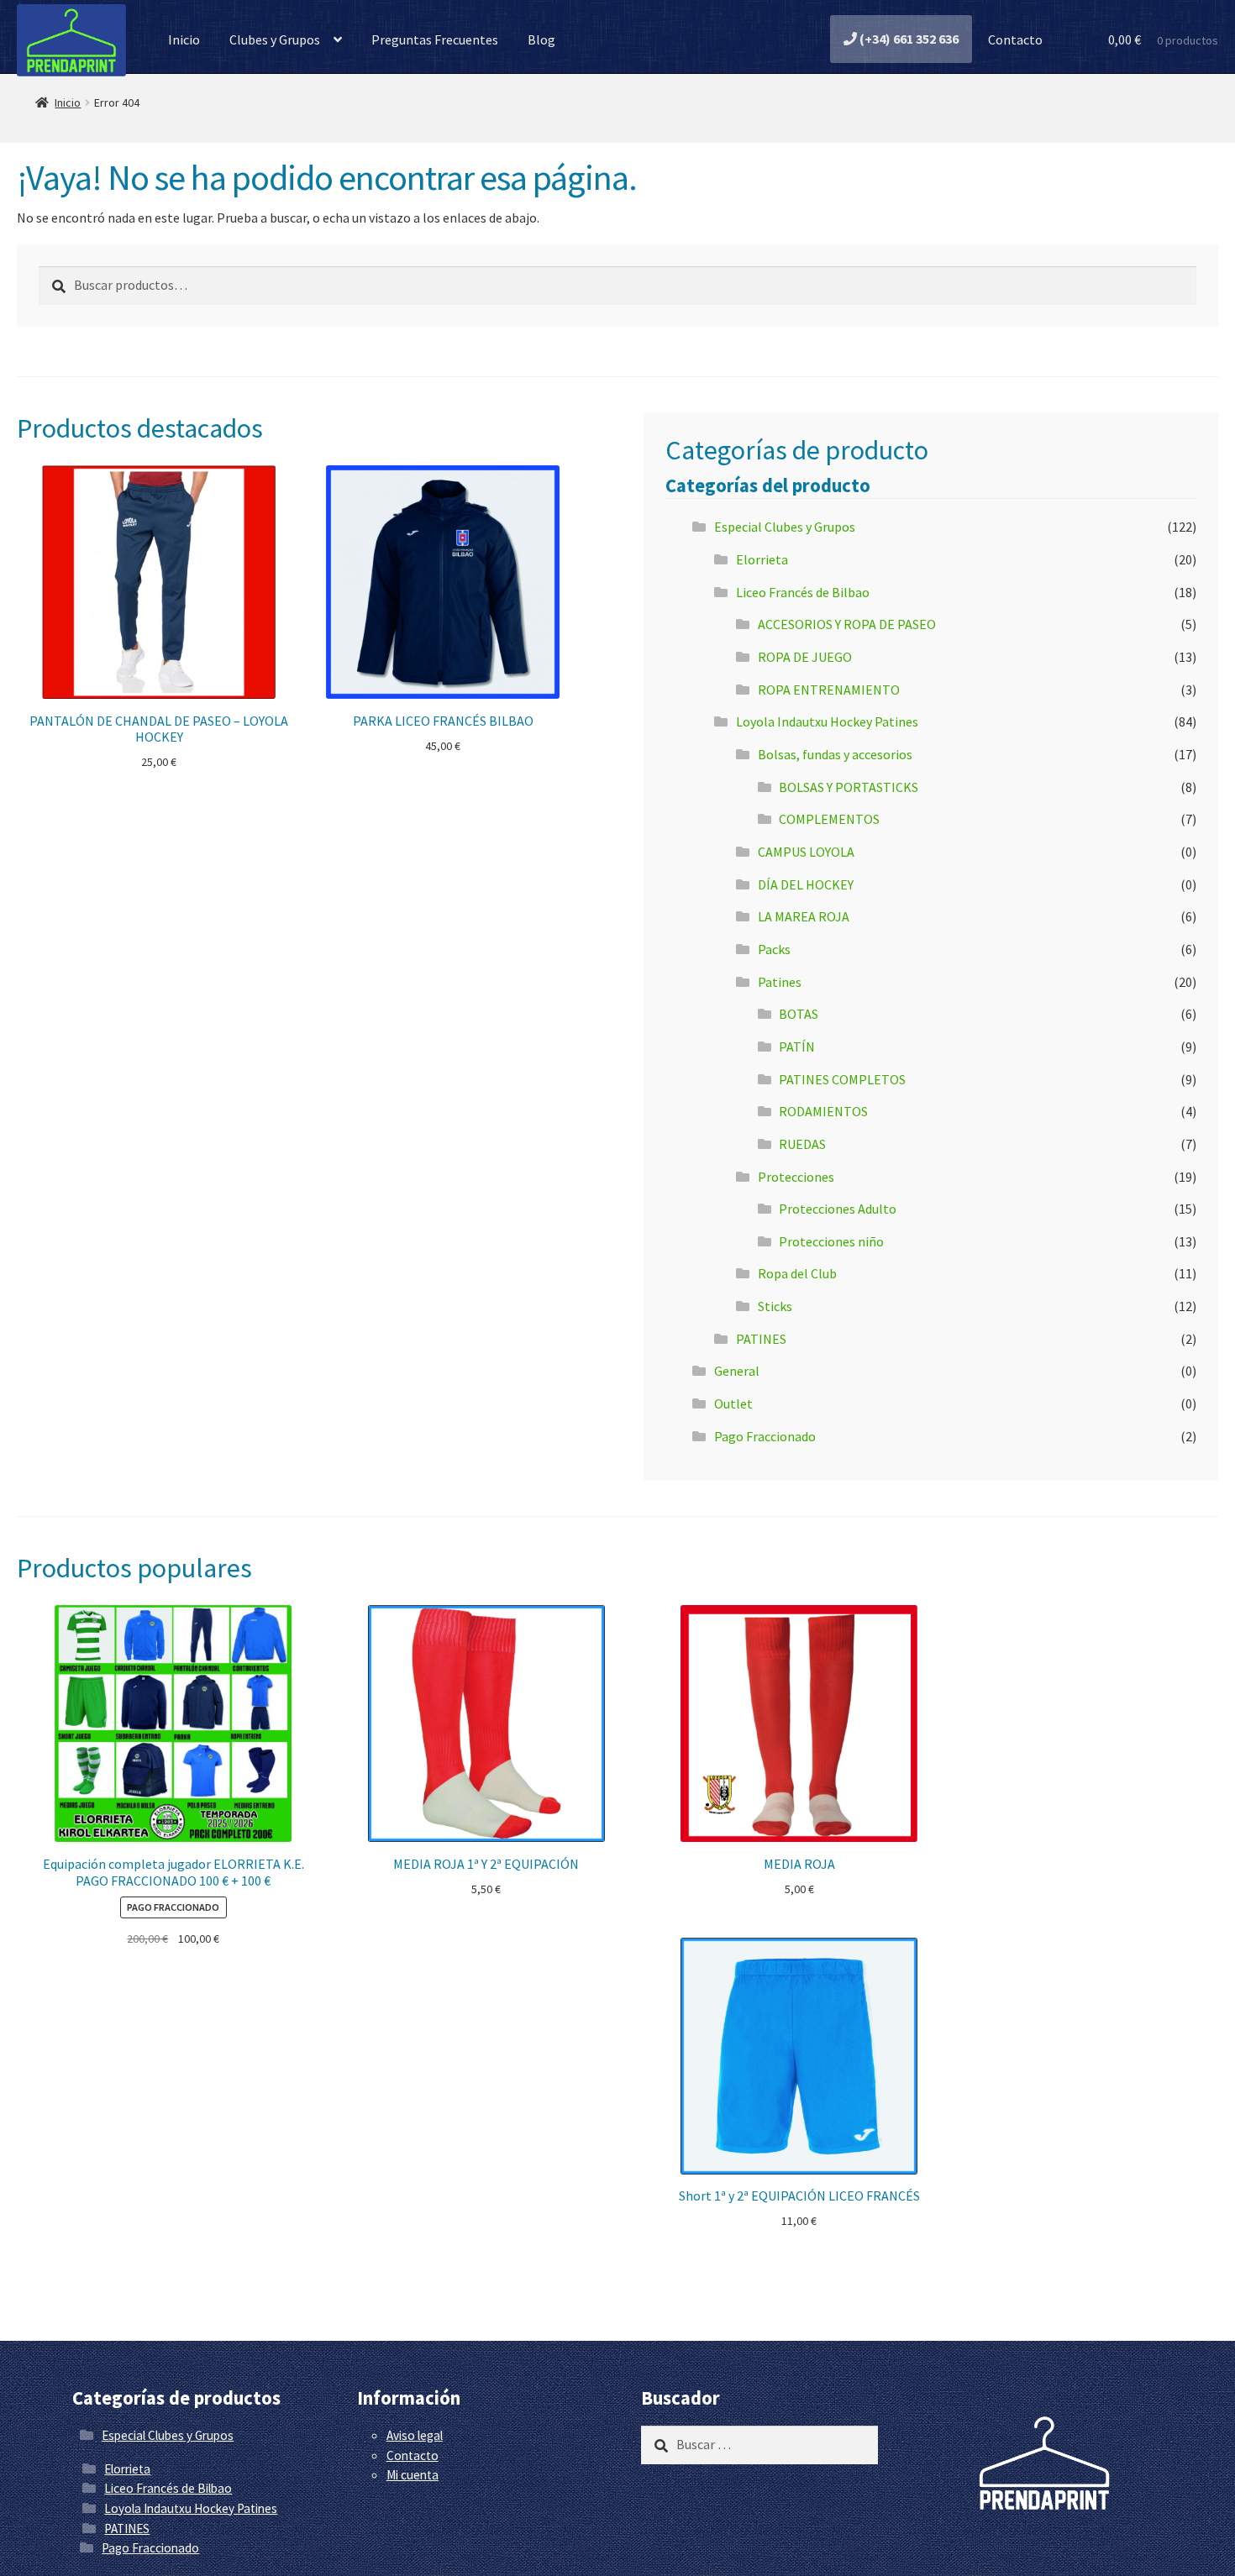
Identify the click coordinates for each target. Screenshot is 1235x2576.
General (737, 1371)
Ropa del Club (797, 1273)
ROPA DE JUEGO (805, 657)
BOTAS (799, 1014)
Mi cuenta (413, 2475)
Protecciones (796, 1177)
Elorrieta (762, 559)
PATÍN (797, 1047)
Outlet (733, 1403)
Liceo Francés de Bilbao (803, 592)
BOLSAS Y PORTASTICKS (849, 787)
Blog (541, 39)
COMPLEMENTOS (829, 819)
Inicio (184, 39)
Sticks (775, 1306)
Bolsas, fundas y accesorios (835, 754)
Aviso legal (415, 2435)
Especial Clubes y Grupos (785, 527)
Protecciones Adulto (838, 1209)
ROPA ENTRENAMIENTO (829, 690)
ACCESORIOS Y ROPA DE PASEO (847, 624)
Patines (780, 982)
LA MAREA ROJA (804, 916)
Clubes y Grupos (275, 39)
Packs (774, 949)
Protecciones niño (831, 1241)
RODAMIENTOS (823, 1111)
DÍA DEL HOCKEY (806, 884)
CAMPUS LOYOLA (806, 852)
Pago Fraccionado (765, 1436)
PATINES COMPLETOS (842, 1079)
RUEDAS (802, 1144)
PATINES (761, 1339)
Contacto (1014, 39)
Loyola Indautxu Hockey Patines (827, 721)
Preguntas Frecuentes (435, 39)
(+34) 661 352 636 (908, 39)
